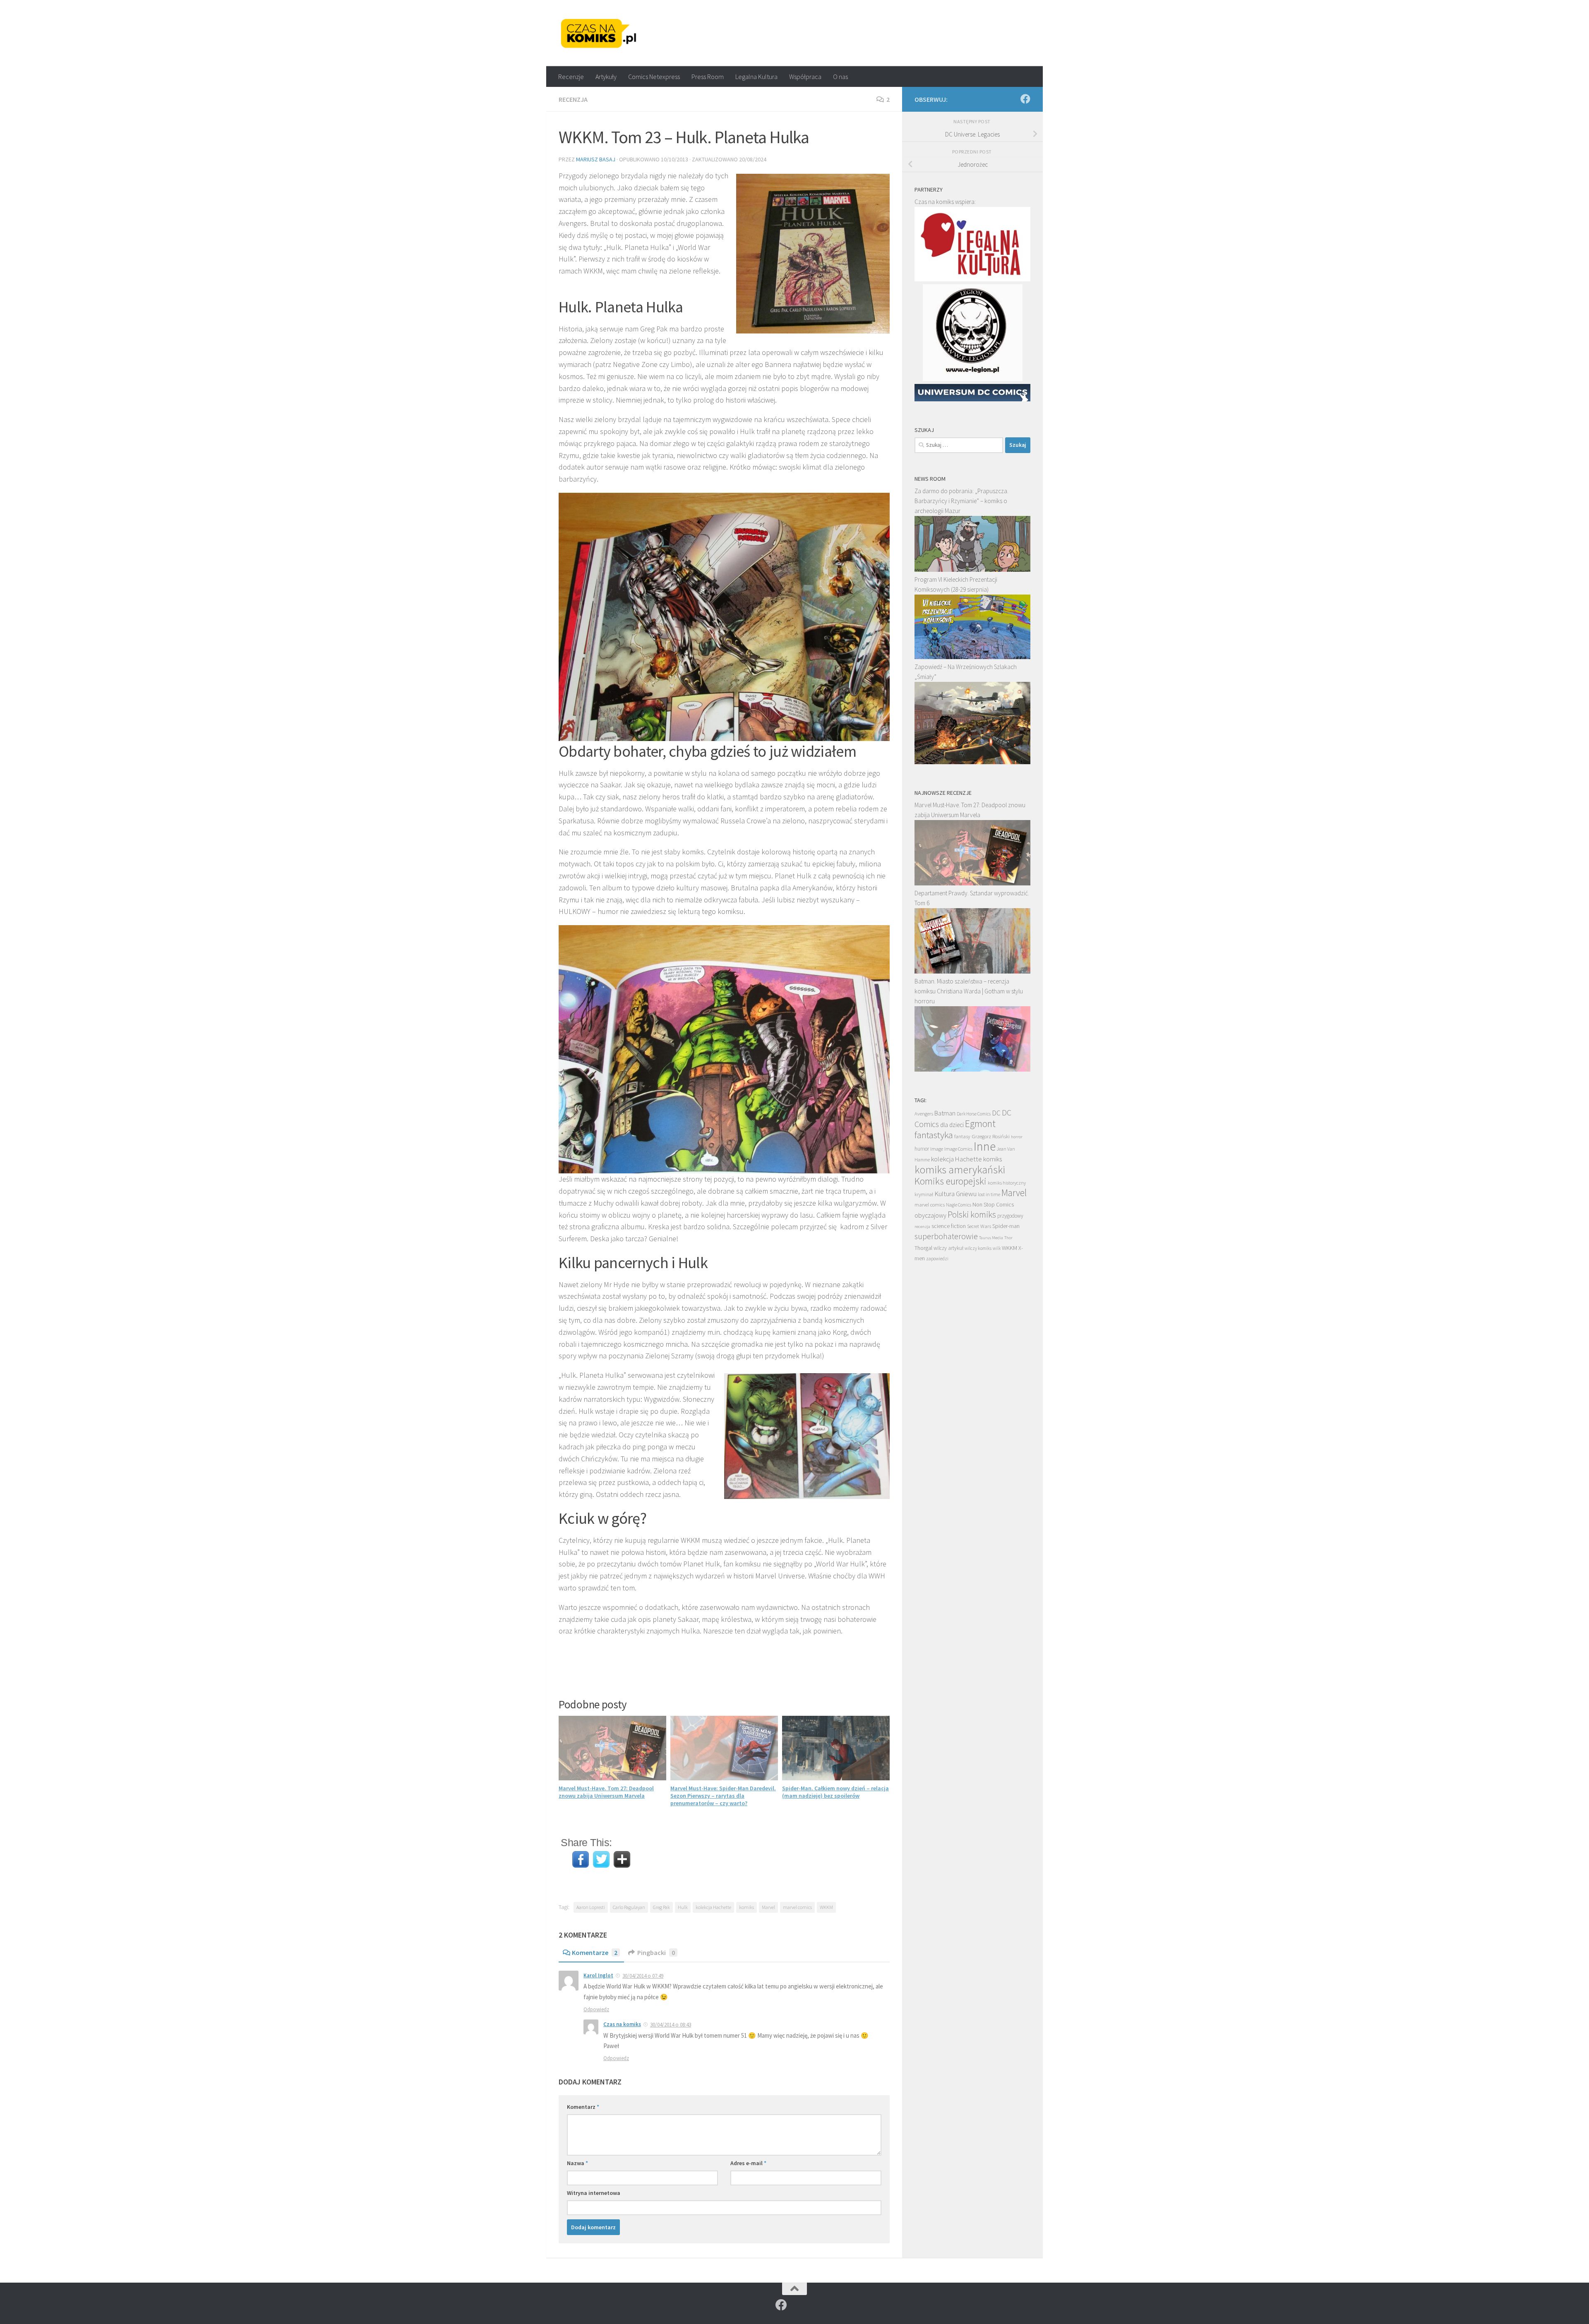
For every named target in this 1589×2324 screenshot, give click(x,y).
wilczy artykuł (948, 1248)
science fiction (949, 1226)
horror (1017, 1137)
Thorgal (923, 1248)
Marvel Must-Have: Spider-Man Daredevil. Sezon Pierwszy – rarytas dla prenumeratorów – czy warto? (723, 1796)
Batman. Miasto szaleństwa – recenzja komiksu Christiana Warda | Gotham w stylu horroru (969, 991)
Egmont (980, 1124)
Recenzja (573, 99)
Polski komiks (972, 1215)
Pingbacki (656, 1952)
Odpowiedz (596, 2009)
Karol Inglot (598, 1975)
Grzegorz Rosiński (991, 1136)
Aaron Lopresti (591, 1907)
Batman (945, 1113)
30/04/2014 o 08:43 (671, 2025)
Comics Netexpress (654, 77)
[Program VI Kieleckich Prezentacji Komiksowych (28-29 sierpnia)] (972, 657)
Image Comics (958, 1149)
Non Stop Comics (993, 1204)
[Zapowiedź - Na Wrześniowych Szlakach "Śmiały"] (972, 762)
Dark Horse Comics (974, 1114)
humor (922, 1149)
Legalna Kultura (756, 77)
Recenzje (571, 77)
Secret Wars (979, 1226)
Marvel (768, 1907)
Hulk (683, 1907)
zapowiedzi (937, 1259)
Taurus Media (991, 1238)
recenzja (922, 1226)
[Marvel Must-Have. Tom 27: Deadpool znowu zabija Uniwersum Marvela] (972, 883)
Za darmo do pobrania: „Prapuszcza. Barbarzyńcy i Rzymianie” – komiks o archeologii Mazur (961, 501)
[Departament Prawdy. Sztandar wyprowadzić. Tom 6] (972, 971)
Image (937, 1149)
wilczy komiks (978, 1248)
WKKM (826, 1907)
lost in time (989, 1194)
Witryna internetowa (594, 2193)
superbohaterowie (946, 1236)
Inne (985, 1146)
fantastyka (934, 1135)
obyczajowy (930, 1215)
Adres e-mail (748, 2163)
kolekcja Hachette (713, 1907)
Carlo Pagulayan (629, 1907)
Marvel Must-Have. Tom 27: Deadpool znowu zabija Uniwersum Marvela (606, 1792)
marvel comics (797, 1907)
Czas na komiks (622, 2024)
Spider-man (1006, 1226)
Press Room (708, 77)
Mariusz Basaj (596, 159)
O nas (840, 77)
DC (996, 1113)
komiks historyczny (1007, 1183)
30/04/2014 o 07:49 (643, 1976)
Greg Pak (661, 1907)
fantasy (962, 1136)
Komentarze (595, 1952)
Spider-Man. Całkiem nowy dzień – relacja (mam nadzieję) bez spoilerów (835, 1792)
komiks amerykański (960, 1170)
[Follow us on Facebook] (1025, 99)
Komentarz (583, 2107)
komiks (746, 1907)
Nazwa (577, 2163)
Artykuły (606, 77)
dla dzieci (952, 1125)
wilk (997, 1248)
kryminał (924, 1194)
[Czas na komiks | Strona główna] (599, 33)
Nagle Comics (959, 1205)
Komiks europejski (951, 1181)
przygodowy (1010, 1216)
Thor (1008, 1238)
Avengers (924, 1113)
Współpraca (805, 77)
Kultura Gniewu (955, 1194)
